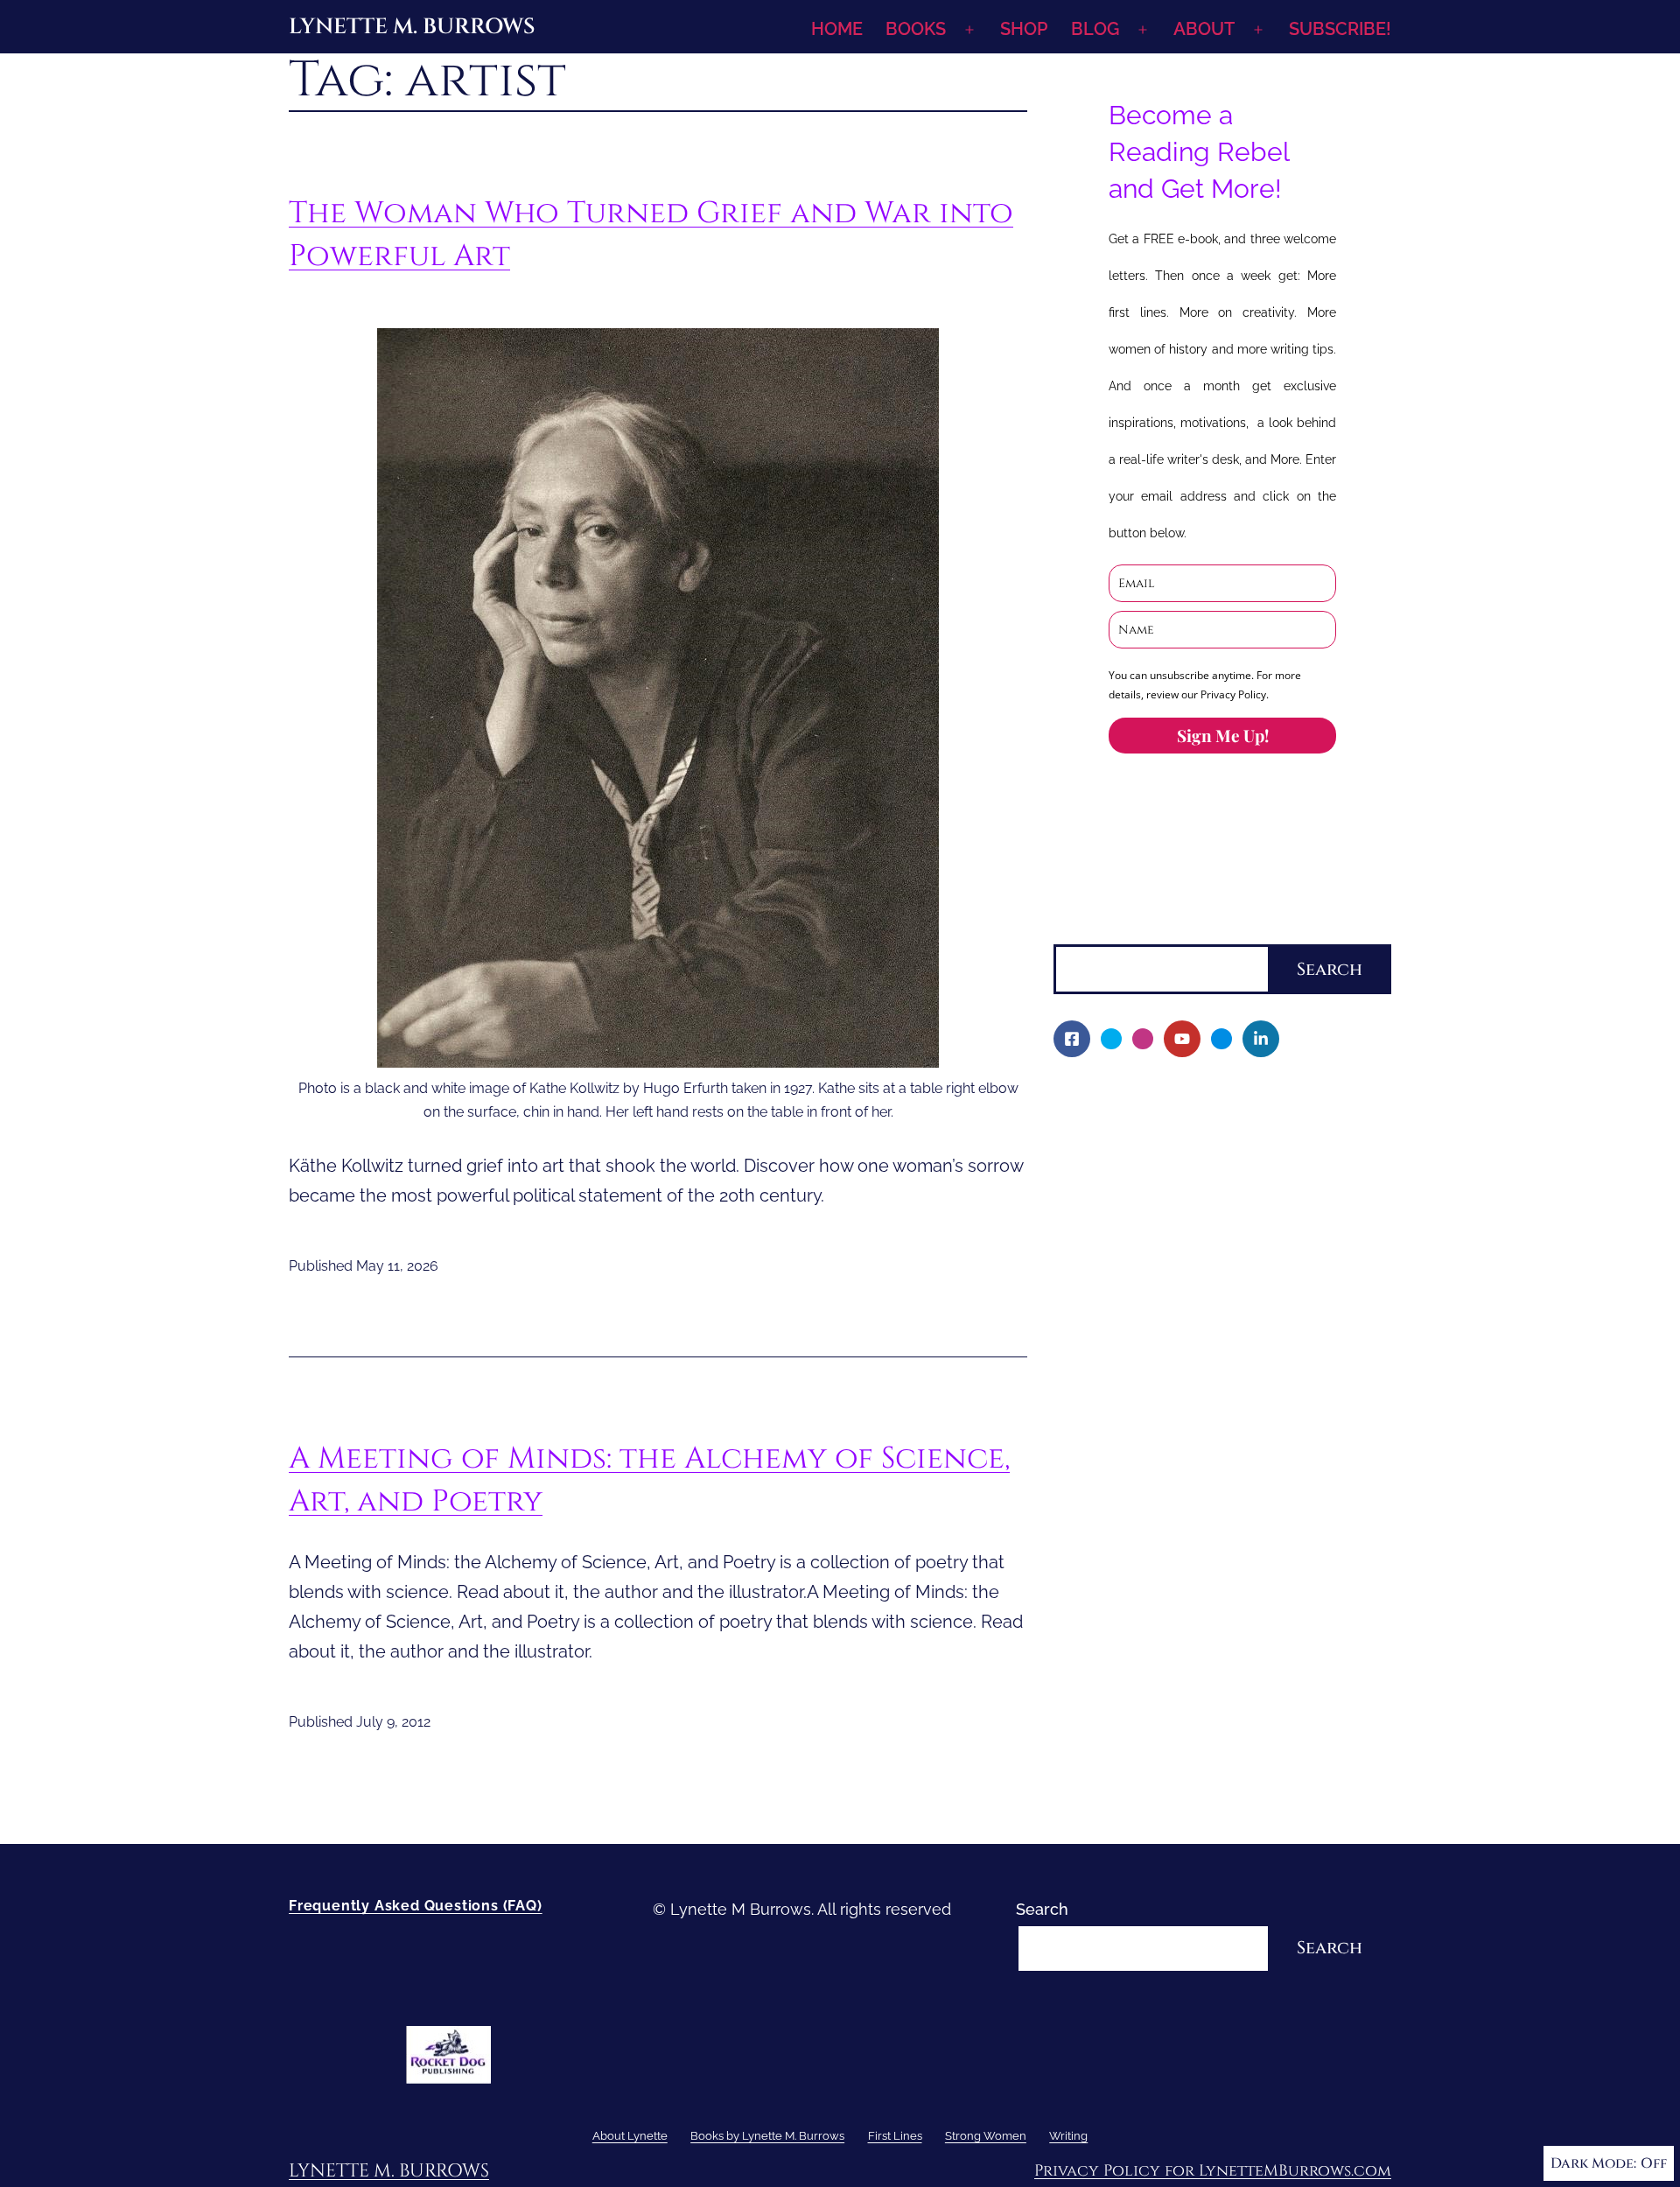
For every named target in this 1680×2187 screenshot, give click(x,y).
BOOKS (916, 29)
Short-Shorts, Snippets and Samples (1199, 1367)
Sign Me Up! (1223, 735)
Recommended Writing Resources (1193, 1517)
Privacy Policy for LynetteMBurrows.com (1213, 2171)
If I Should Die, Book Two (1157, 1277)
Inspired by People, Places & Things (1197, 1337)
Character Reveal (1129, 1307)
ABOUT (1204, 29)
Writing (1080, 1486)
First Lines (1092, 1427)
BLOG (1095, 29)
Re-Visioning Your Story (1151, 1577)
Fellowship (1105, 1188)
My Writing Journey (1137, 1128)
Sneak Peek (1109, 1397)
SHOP (1024, 29)
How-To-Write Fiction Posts (1166, 1547)
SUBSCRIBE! (1340, 29)
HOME (837, 29)
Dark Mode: (1593, 2163)
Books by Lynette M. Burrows (1162, 1157)
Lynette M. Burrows (412, 27)
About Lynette (1106, 1098)
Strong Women (1109, 1457)
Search (1080, 931)
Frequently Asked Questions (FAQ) (416, 1906)
